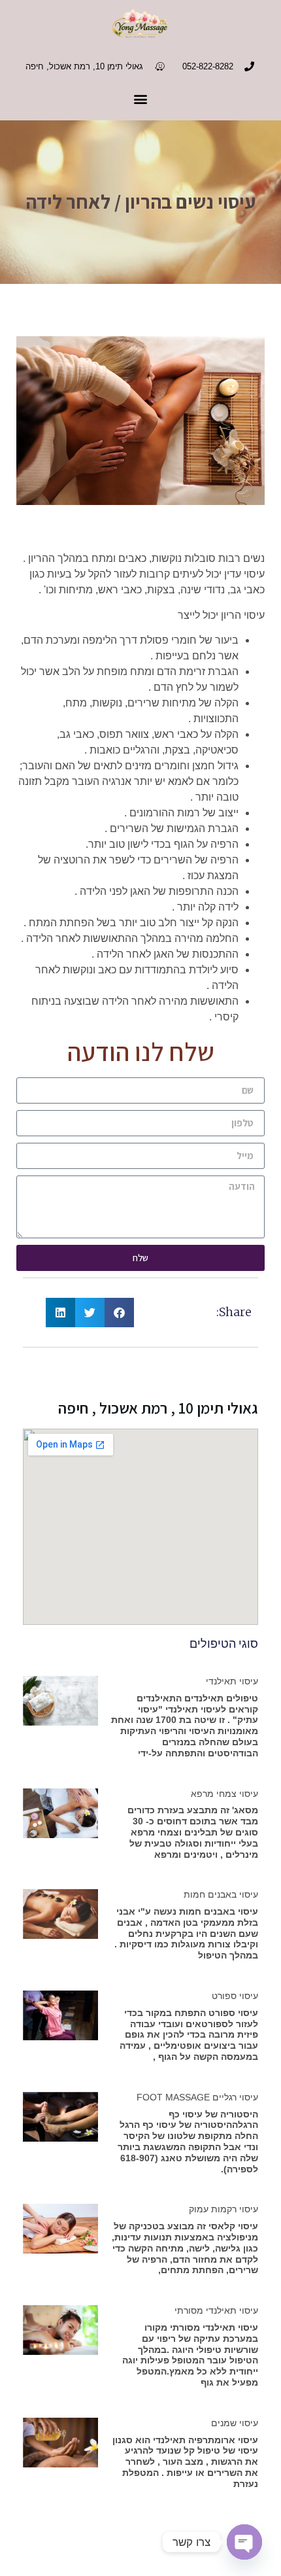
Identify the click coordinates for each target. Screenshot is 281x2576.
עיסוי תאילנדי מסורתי (216, 2310)
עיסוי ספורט (235, 1996)
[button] (141, 99)
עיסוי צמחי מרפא (224, 1794)
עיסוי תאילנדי (232, 1681)
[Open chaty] (244, 2542)
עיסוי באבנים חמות (221, 1894)
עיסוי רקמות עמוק (223, 2209)
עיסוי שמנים (235, 2423)
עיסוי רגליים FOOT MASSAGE (197, 2097)
